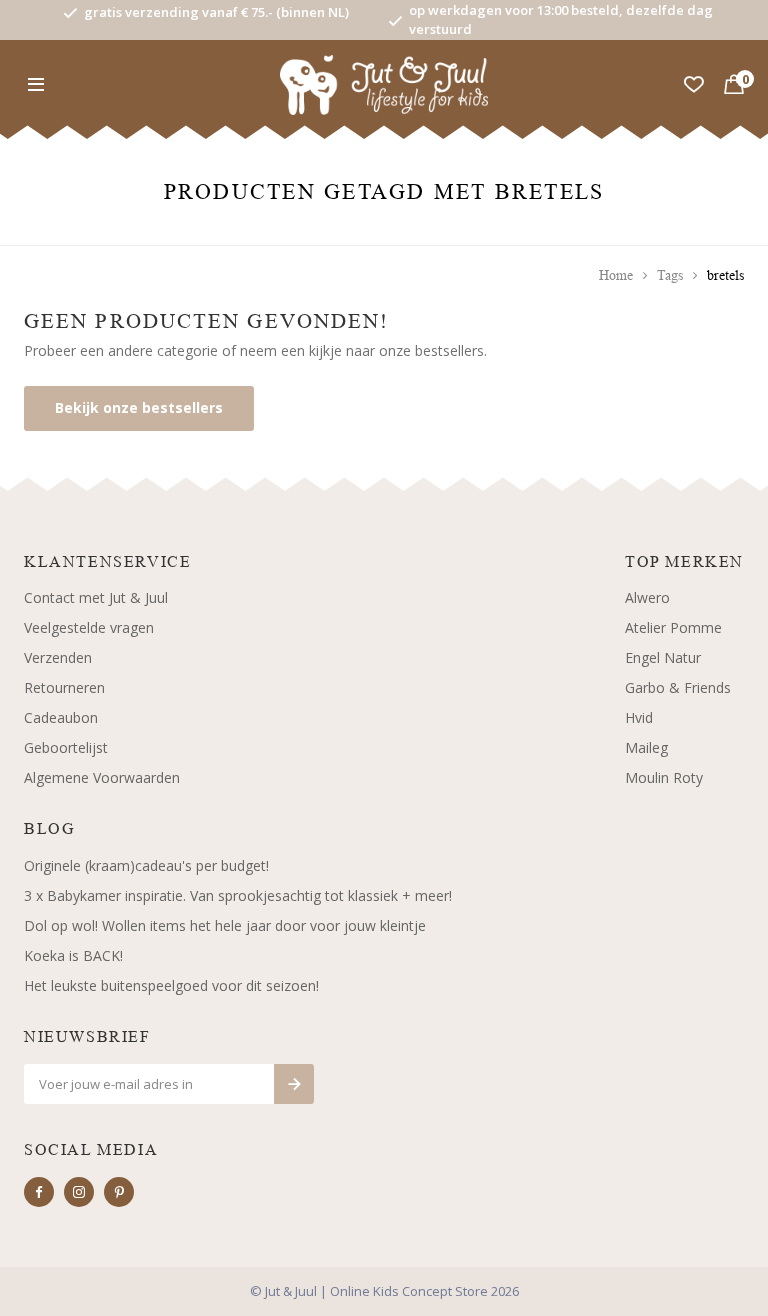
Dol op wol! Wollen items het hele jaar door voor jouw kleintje (225, 925)
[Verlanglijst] (694, 85)
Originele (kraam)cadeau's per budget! (146, 865)
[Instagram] (79, 1192)
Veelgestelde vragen (89, 627)
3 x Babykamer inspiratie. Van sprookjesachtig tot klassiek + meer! (238, 895)
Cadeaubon (61, 717)
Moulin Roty (664, 777)
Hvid (639, 717)
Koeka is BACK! (73, 955)
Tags (670, 275)
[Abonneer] (294, 1084)
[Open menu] (36, 85)
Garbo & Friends (678, 687)
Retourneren (64, 687)
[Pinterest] (119, 1192)
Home (616, 275)
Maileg (646, 747)
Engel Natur (663, 657)
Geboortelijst (66, 747)
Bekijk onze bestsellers (139, 407)
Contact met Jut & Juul (96, 597)
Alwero (647, 597)
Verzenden (58, 657)
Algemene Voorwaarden (102, 777)
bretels (725, 275)
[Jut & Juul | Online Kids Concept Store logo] (384, 83)
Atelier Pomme (673, 627)
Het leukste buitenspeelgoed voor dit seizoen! (171, 985)
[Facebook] (39, 1192)
